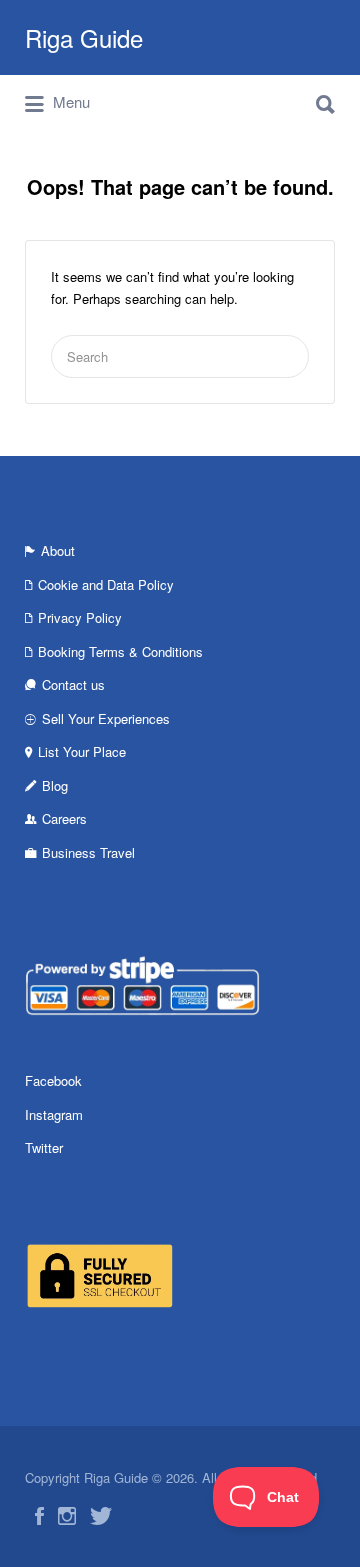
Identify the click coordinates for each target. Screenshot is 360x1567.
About (58, 550)
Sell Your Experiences (106, 718)
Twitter (44, 1147)
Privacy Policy (80, 617)
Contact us (73, 684)
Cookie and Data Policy (106, 584)
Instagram (54, 1114)
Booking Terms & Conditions (120, 651)
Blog (55, 785)
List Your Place (82, 751)
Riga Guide (84, 37)
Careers (64, 818)
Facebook (53, 1080)
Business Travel (88, 852)
